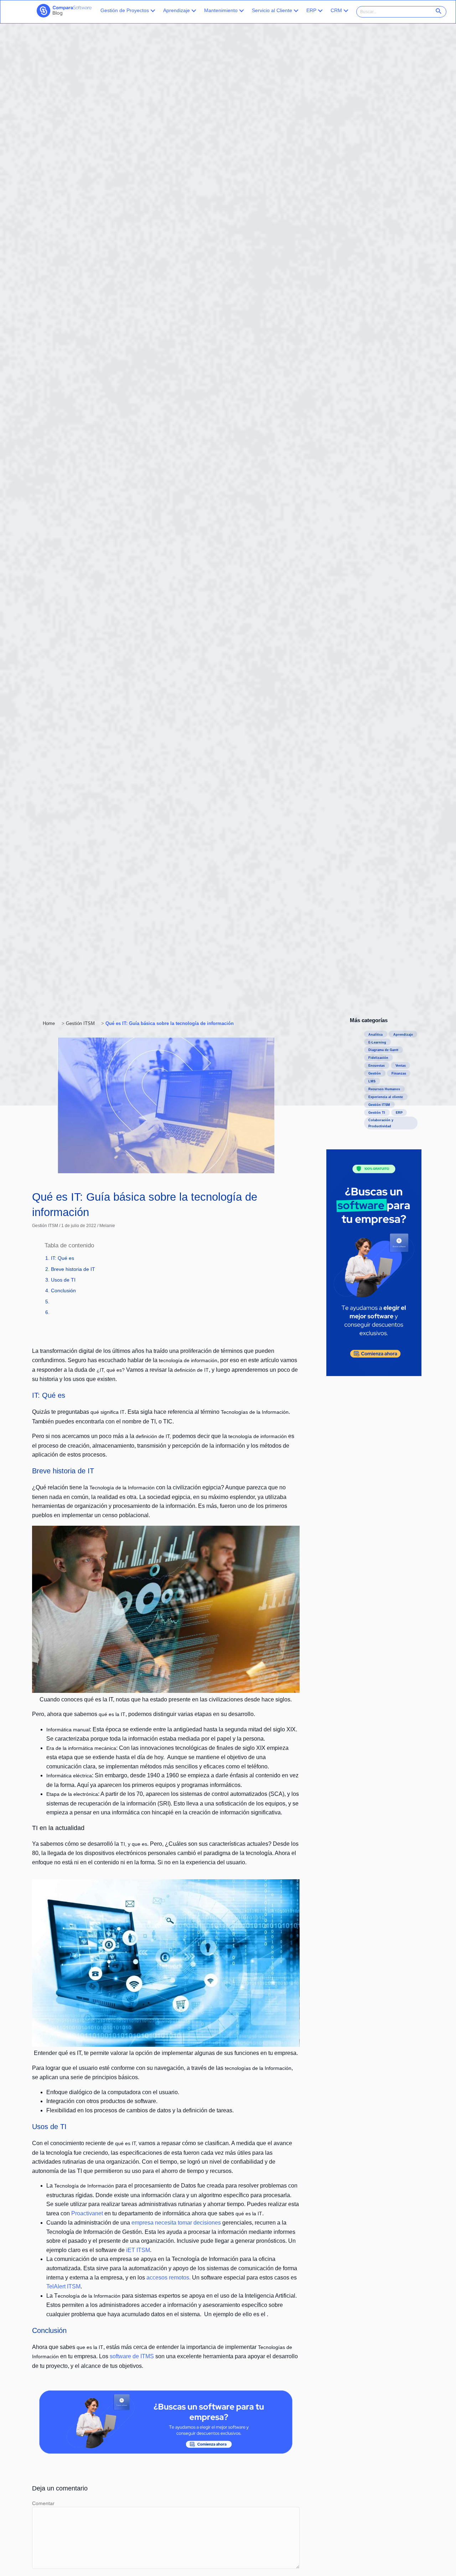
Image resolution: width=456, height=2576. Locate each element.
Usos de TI (63, 1280)
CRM (336, 10)
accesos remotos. (169, 2278)
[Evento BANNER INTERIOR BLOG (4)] (166, 2452)
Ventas (401, 1066)
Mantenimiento (221, 10)
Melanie (107, 1226)
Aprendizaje (177, 10)
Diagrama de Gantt (383, 1050)
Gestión (375, 1073)
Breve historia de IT (73, 1269)
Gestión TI (377, 1113)
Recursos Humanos (384, 1089)
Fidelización (378, 1058)
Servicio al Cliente (272, 10)
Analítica (375, 1035)
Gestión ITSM (45, 1226)
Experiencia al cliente (386, 1097)
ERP (311, 10)
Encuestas (377, 1066)
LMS (372, 1081)
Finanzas (399, 1073)
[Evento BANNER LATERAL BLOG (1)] (374, 1374)
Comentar (43, 2503)
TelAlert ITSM (63, 2286)
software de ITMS (133, 2356)
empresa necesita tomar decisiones (176, 2223)
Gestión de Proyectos (125, 10)
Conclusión (63, 1290)
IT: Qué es (63, 1258)
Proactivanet (87, 2213)
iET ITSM (138, 2250)
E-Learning (377, 1042)
